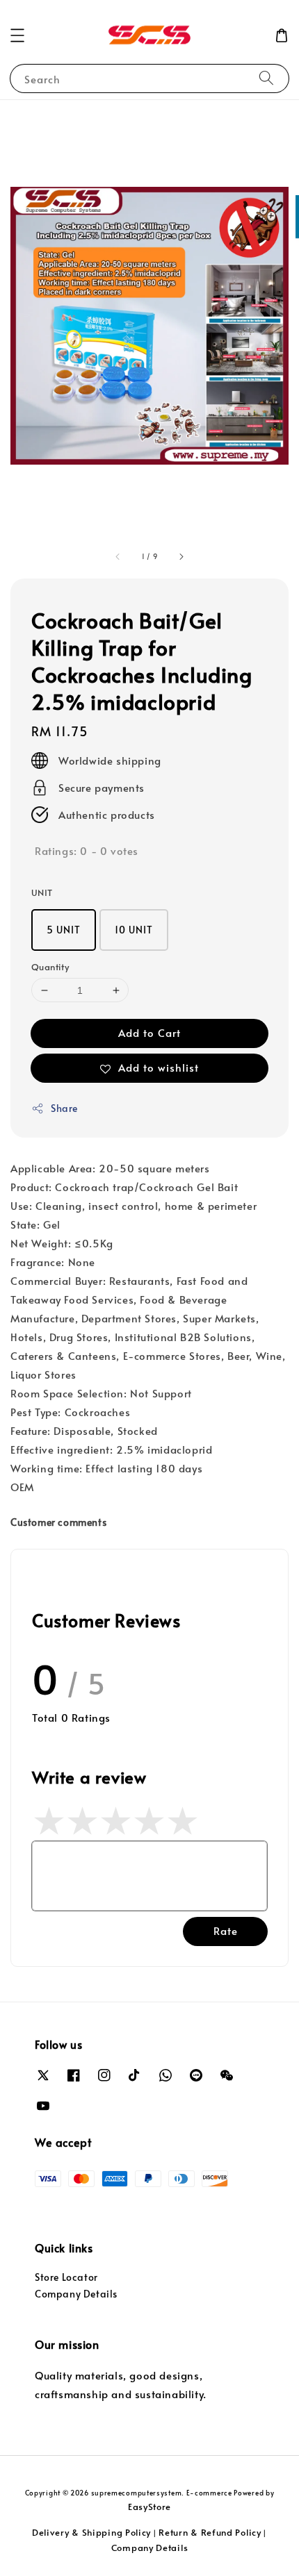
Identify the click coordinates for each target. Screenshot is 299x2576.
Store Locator (66, 2277)
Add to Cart (149, 1032)
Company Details (76, 2294)
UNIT (42, 892)
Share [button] (64, 1108)
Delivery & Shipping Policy (91, 2532)
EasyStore (149, 2507)
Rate (226, 1930)
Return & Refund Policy (210, 2532)
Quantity (50, 967)
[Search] (266, 78)
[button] (17, 35)
